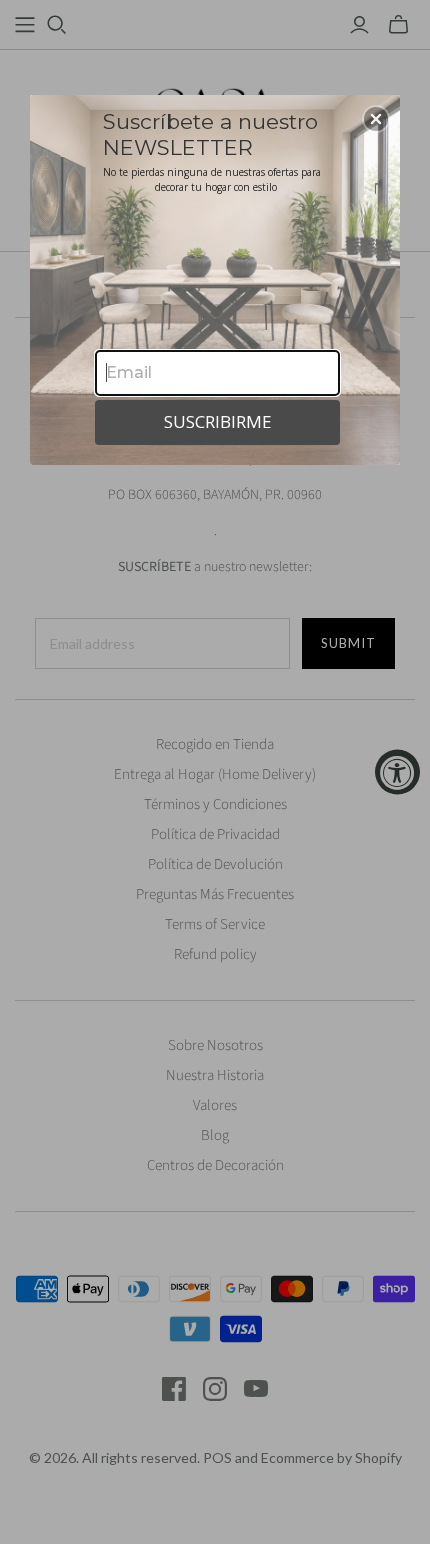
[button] (376, 119)
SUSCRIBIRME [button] (218, 421)
